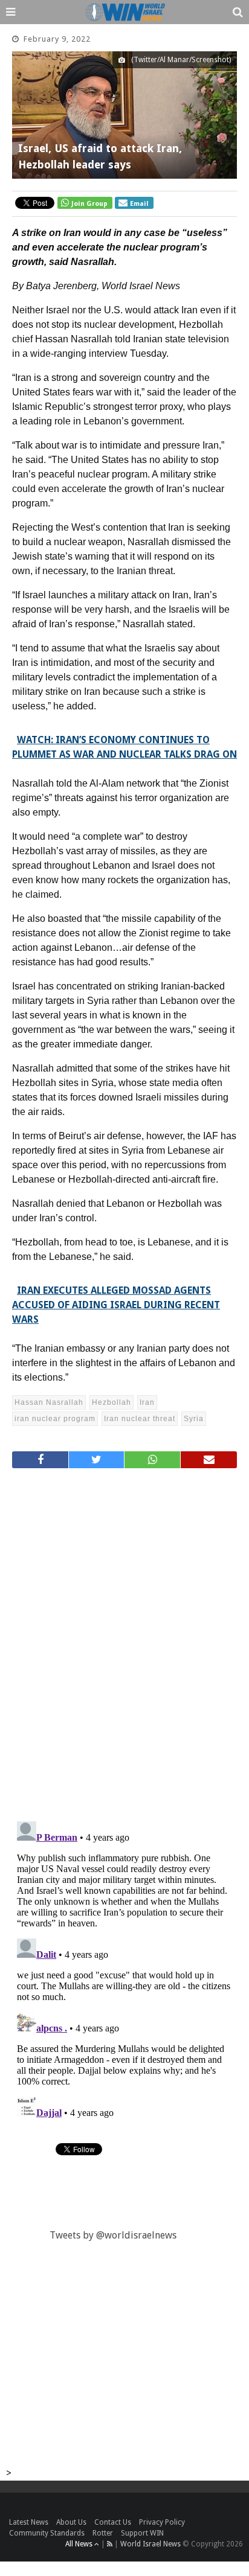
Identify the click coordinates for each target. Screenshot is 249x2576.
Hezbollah (112, 1402)
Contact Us (113, 2522)
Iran (147, 1402)
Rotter (103, 2533)
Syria (194, 1419)
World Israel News (150, 2544)
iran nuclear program (55, 1419)
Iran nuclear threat (140, 1419)
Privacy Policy (162, 2522)
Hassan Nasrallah (49, 1402)
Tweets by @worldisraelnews (113, 2235)
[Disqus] (124, 1640)
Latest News (29, 2522)
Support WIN (142, 2533)
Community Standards (47, 2533)
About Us (71, 2522)
